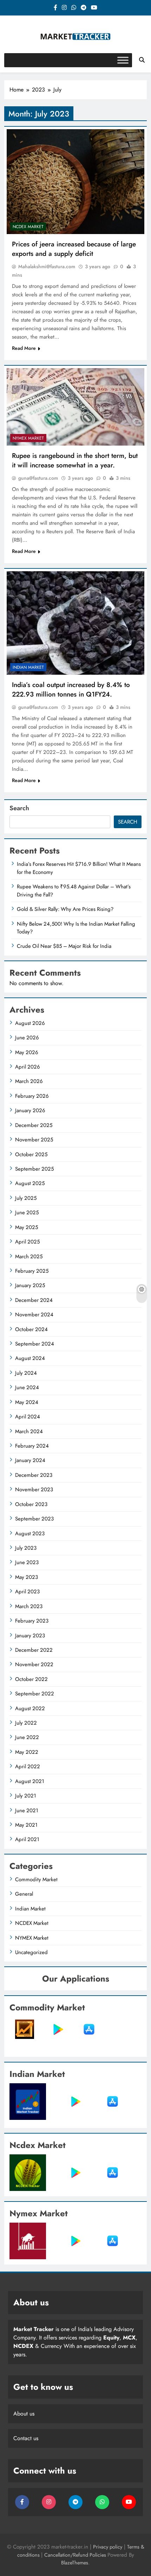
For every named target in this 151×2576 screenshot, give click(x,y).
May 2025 (27, 1227)
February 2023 (32, 1621)
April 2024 (28, 1417)
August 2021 (30, 1781)
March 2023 (29, 1606)
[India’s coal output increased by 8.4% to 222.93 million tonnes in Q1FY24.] (75, 623)
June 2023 (27, 1562)
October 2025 (31, 1154)
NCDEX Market (28, 227)
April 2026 (28, 1067)
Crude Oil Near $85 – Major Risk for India (64, 946)
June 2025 (27, 1213)
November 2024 (34, 1315)
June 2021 (27, 1810)
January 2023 (30, 1636)
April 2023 (27, 1592)
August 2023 (30, 1533)
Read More (24, 348)
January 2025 (30, 1285)
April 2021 (27, 1839)
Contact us (26, 2438)
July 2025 (26, 1198)
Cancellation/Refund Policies (76, 2555)
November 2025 (34, 1140)
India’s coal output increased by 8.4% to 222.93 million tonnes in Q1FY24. (71, 689)
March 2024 (29, 1431)
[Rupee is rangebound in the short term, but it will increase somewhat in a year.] (75, 407)
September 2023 (34, 1519)
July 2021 (26, 1796)
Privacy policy (108, 2547)
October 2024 (31, 1329)
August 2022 (30, 1708)
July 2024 (26, 1373)
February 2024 (32, 1446)
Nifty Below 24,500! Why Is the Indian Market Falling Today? (76, 928)
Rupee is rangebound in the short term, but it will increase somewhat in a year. (75, 460)
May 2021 (26, 1825)
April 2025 (27, 1242)
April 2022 (28, 1766)
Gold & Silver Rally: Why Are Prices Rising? (65, 909)
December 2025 (34, 1125)
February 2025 (32, 1271)
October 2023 (31, 1504)
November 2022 (34, 1664)
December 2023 (34, 1475)
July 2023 (26, 1548)
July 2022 (26, 1723)
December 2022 (34, 1650)
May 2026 (27, 1052)
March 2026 (29, 1081)
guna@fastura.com (38, 478)
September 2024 (35, 1344)
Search (19, 808)
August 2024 (30, 1358)
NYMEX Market (28, 438)
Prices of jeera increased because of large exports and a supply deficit (74, 249)
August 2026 (30, 1023)
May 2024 (27, 1402)
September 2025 (34, 1169)
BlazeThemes (75, 2563)
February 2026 (32, 1096)
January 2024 (30, 1460)
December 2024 (34, 1300)
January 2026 (30, 1110)
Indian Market (28, 667)
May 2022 (27, 1752)
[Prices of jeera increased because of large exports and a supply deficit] (75, 182)
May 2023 (27, 1577)
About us (24, 2414)
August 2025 (30, 1183)
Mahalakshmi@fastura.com (47, 266)
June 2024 (27, 1387)
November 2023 (34, 1489)
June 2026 (27, 1038)
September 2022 (35, 1694)
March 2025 (29, 1256)
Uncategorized (31, 1952)
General (24, 1894)
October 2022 (31, 1679)
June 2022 (27, 1737)
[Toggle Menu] (123, 60)
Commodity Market (36, 1879)
